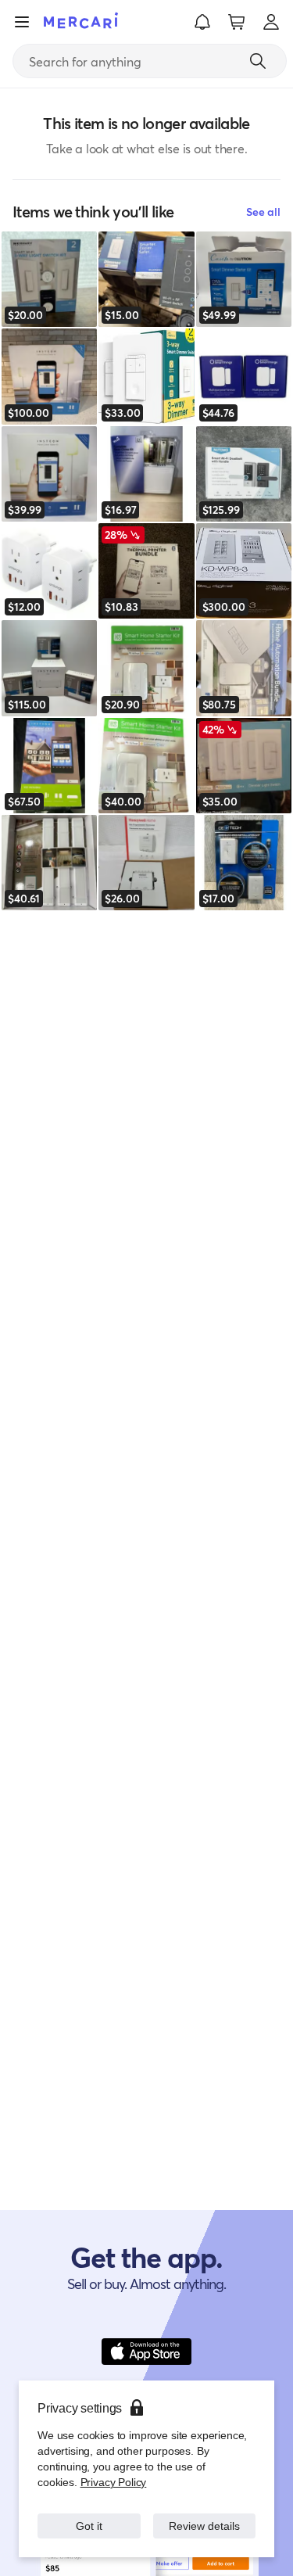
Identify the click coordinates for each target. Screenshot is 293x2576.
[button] (202, 22)
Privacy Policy (112, 2482)
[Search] (258, 61)
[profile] (271, 22)
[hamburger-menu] (22, 22)
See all (263, 212)
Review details (204, 2526)
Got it (89, 2526)
